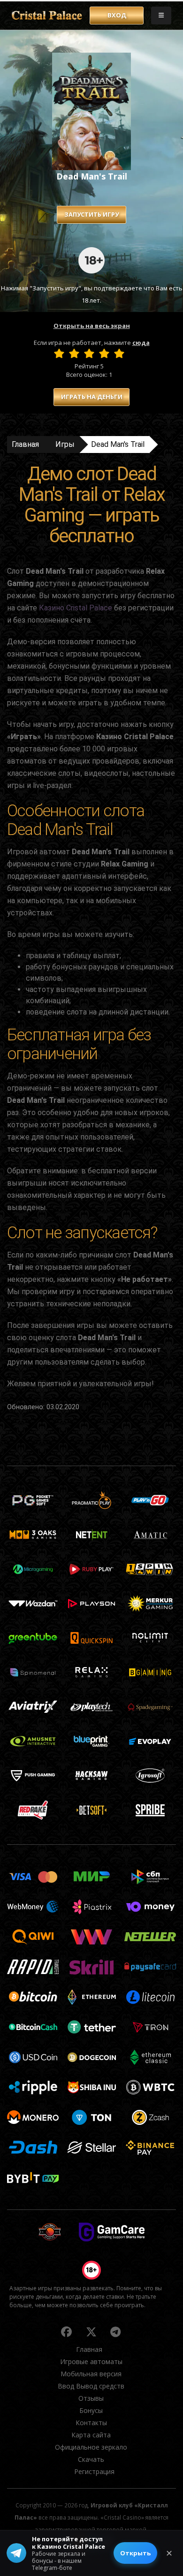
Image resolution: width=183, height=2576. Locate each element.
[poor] (74, 353)
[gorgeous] (119, 353)
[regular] (89, 353)
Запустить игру (91, 214)
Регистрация (94, 2471)
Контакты (91, 2423)
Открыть (135, 2553)
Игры (65, 444)
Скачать (91, 2459)
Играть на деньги (92, 397)
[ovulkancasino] (67, 2332)
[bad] (59, 353)
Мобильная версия (91, 2374)
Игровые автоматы (91, 2361)
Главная (25, 444)
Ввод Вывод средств (91, 2386)
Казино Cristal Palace (76, 608)
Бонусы (91, 2410)
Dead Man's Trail (118, 444)
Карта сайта (91, 2435)
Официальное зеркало (91, 2447)
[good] (104, 353)
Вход (117, 15)
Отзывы (91, 2398)
